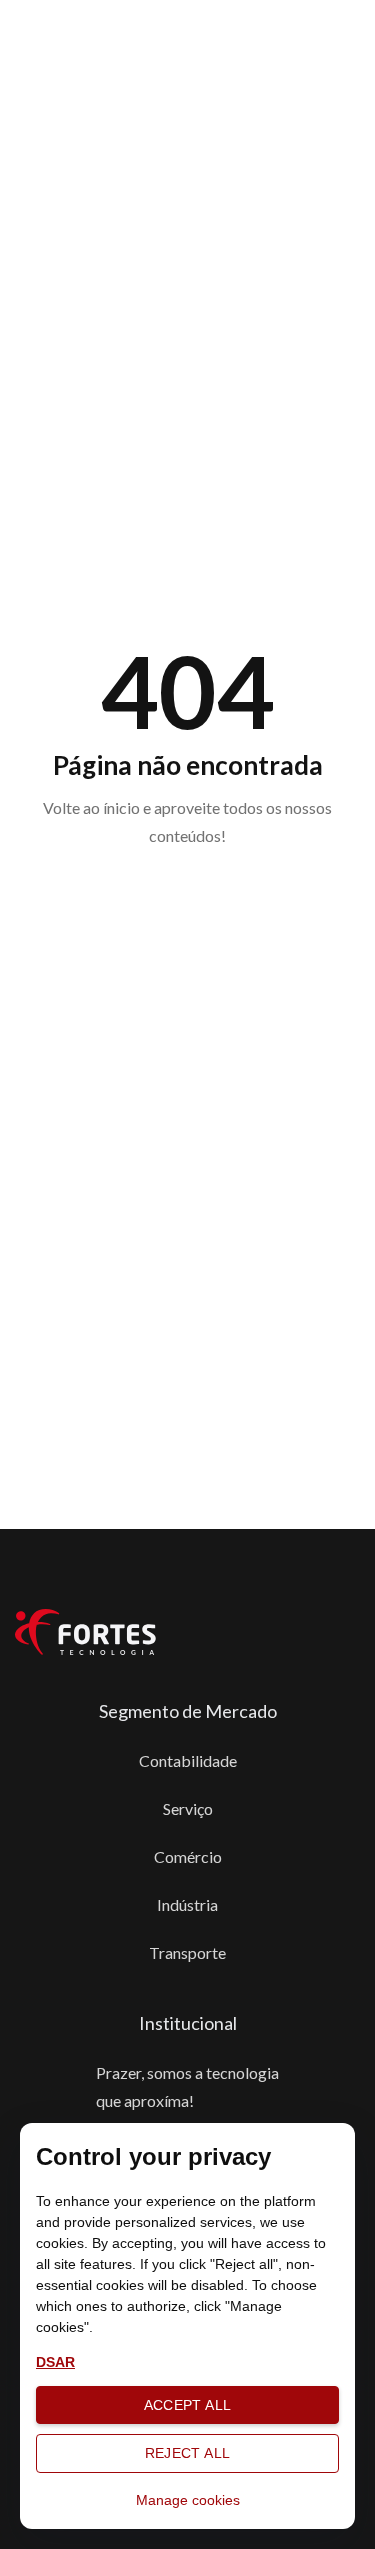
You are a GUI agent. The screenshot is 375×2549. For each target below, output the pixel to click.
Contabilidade (188, 1760)
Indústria (187, 1904)
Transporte (187, 1952)
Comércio (188, 1856)
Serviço (188, 1808)
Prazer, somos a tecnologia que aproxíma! (187, 2086)
